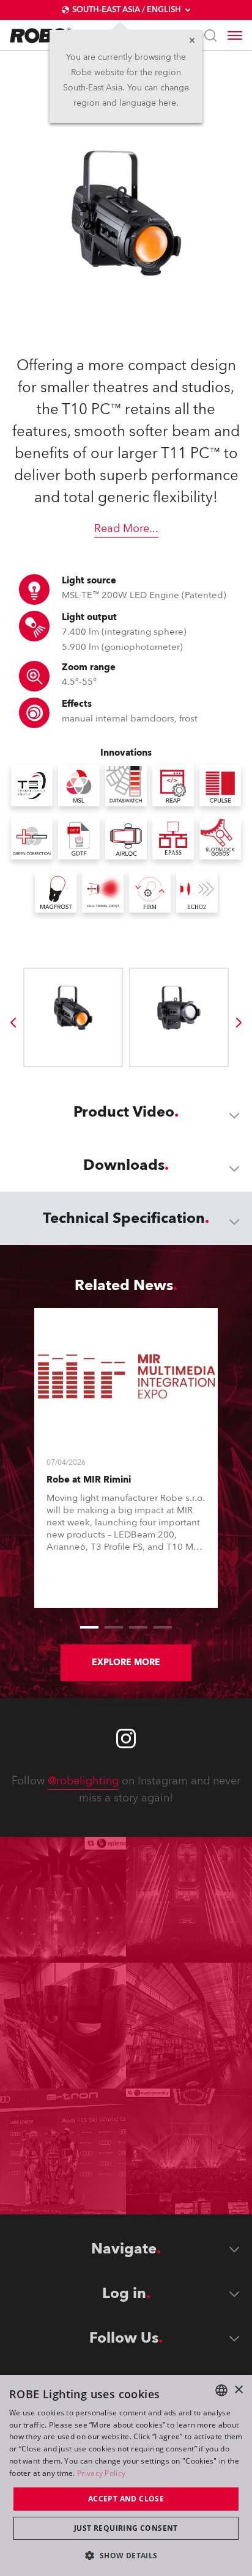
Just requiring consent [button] (126, 2528)
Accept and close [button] (126, 2499)
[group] (13, 1023)
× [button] (238, 2390)
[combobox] (221, 2390)
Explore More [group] (126, 1662)
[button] (126, 2555)
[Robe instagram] (126, 1739)
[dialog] (126, 2476)
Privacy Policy (101, 2473)
